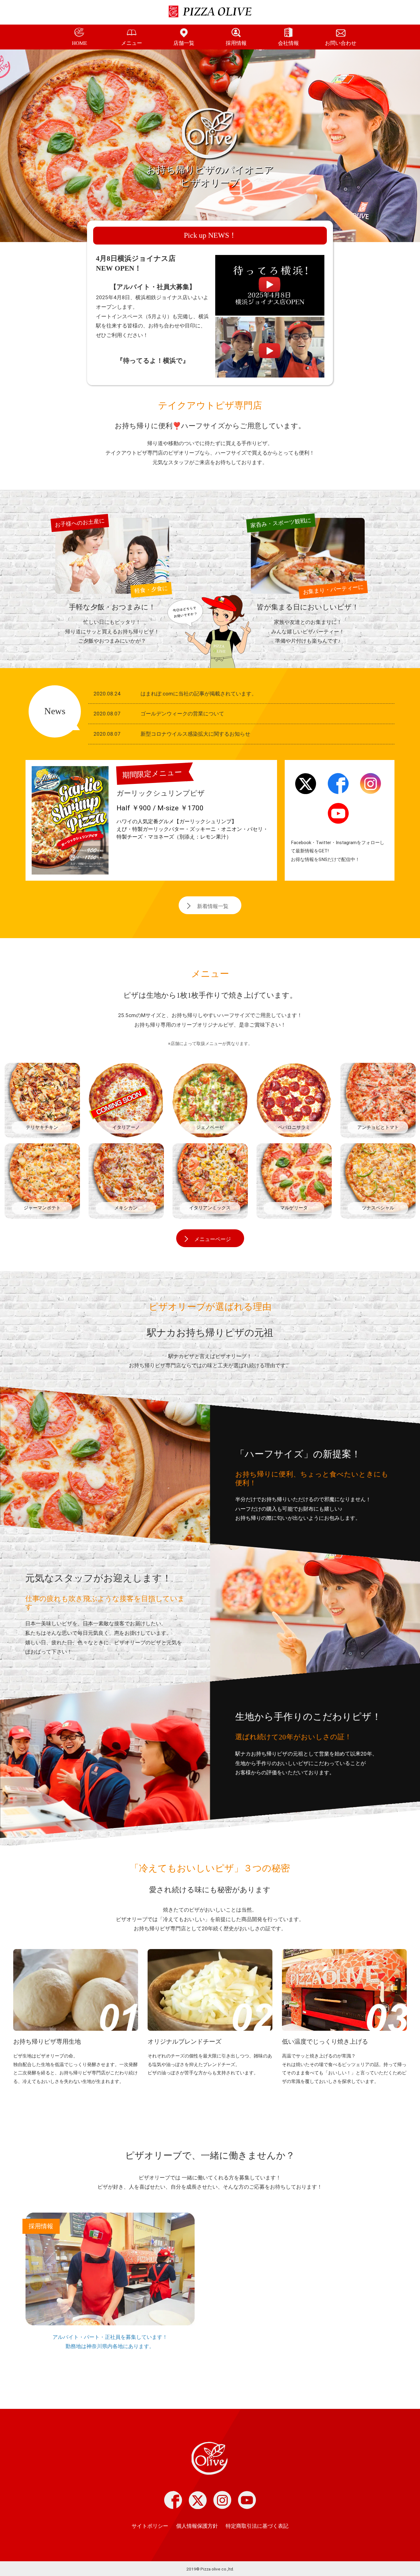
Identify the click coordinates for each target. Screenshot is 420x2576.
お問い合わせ (341, 43)
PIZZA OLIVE (214, 12)
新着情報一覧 (213, 906)
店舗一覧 (184, 43)
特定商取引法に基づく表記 (257, 2526)
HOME (79, 43)
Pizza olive (210, 2459)
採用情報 (236, 43)
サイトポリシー (150, 2526)
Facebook (173, 2500)
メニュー (132, 43)
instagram (370, 787)
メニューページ (213, 1239)
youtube (338, 817)
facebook (338, 787)
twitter (306, 787)
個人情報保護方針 (197, 2526)
